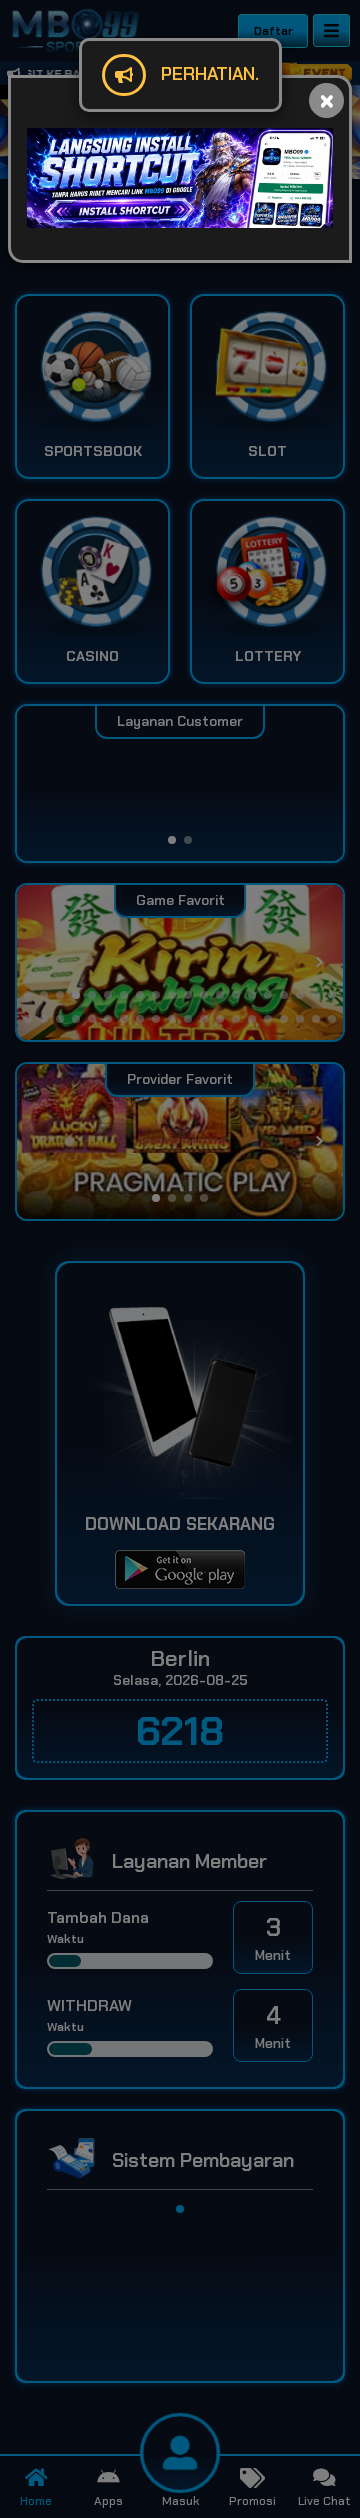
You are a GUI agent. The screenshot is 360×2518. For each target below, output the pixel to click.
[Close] (326, 100)
